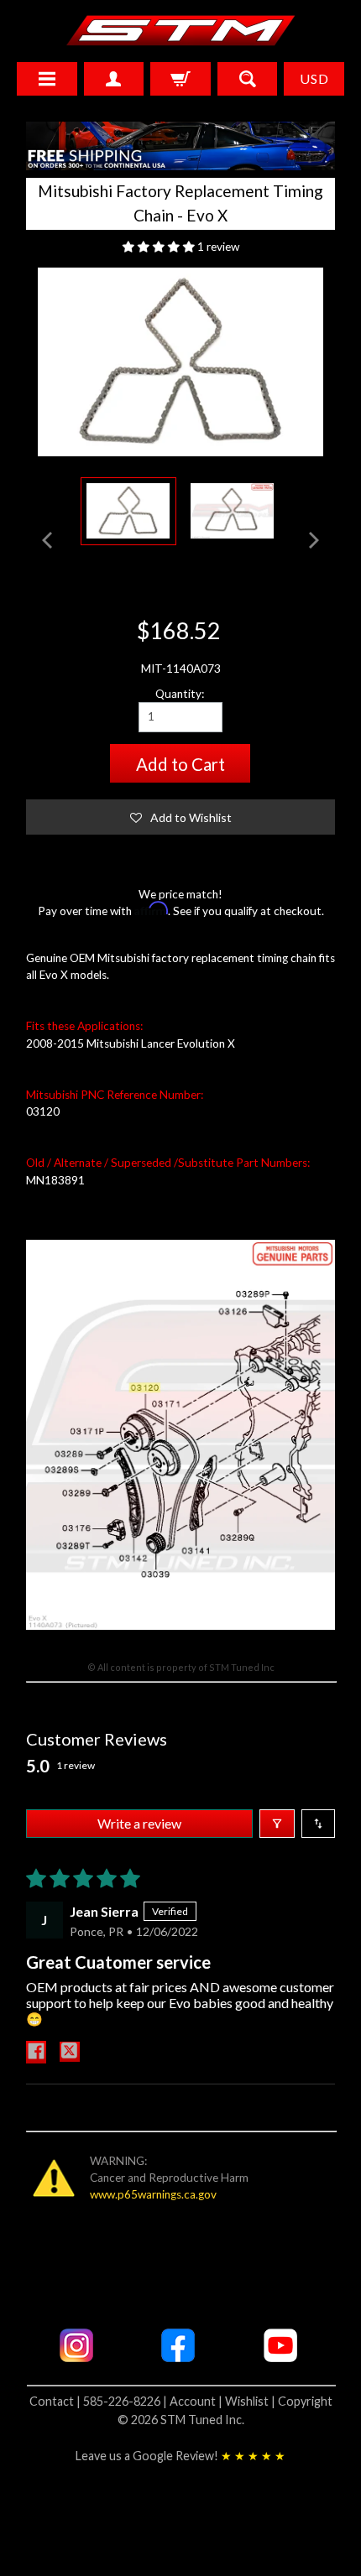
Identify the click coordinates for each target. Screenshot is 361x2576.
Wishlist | (251, 2401)
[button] (160, 247)
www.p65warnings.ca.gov (153, 2194)
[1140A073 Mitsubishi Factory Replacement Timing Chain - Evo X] (128, 511)
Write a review (139, 1823)
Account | (197, 2401)
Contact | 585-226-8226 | (99, 2401)
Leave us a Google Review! (180, 2456)
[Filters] (277, 1824)
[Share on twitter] (70, 2052)
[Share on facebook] (36, 2052)
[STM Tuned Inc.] (181, 30)
